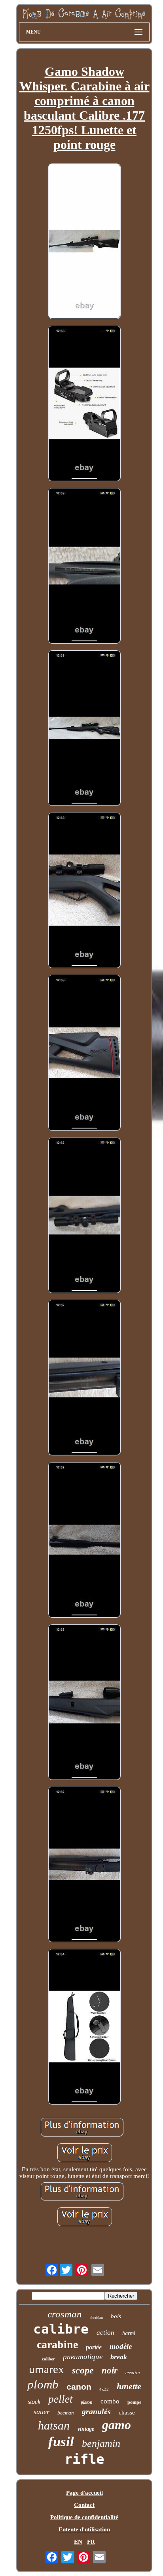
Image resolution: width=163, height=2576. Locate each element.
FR (91, 2542)
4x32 (104, 2389)
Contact (84, 2505)
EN (78, 2542)
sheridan (96, 2318)
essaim (133, 2372)
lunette (129, 2386)
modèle (121, 2346)
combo (110, 2401)
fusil (61, 2442)
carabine (57, 2344)
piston (87, 2402)
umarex (46, 2369)
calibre (61, 2329)
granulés (96, 2411)
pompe (134, 2402)
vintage (86, 2429)
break (119, 2357)
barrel (129, 2333)
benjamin (101, 2444)
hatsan (54, 2425)
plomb (43, 2384)
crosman (65, 2314)
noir (110, 2370)
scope (83, 2370)
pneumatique (83, 2357)
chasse (127, 2413)
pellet (61, 2399)
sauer (42, 2412)
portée (94, 2347)
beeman (66, 2413)
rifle (84, 2459)
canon (79, 2387)
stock (34, 2402)
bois (116, 2316)
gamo (117, 2425)
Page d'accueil (84, 2493)
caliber (48, 2359)
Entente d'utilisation (84, 2529)
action (105, 2333)
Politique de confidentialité (84, 2517)
